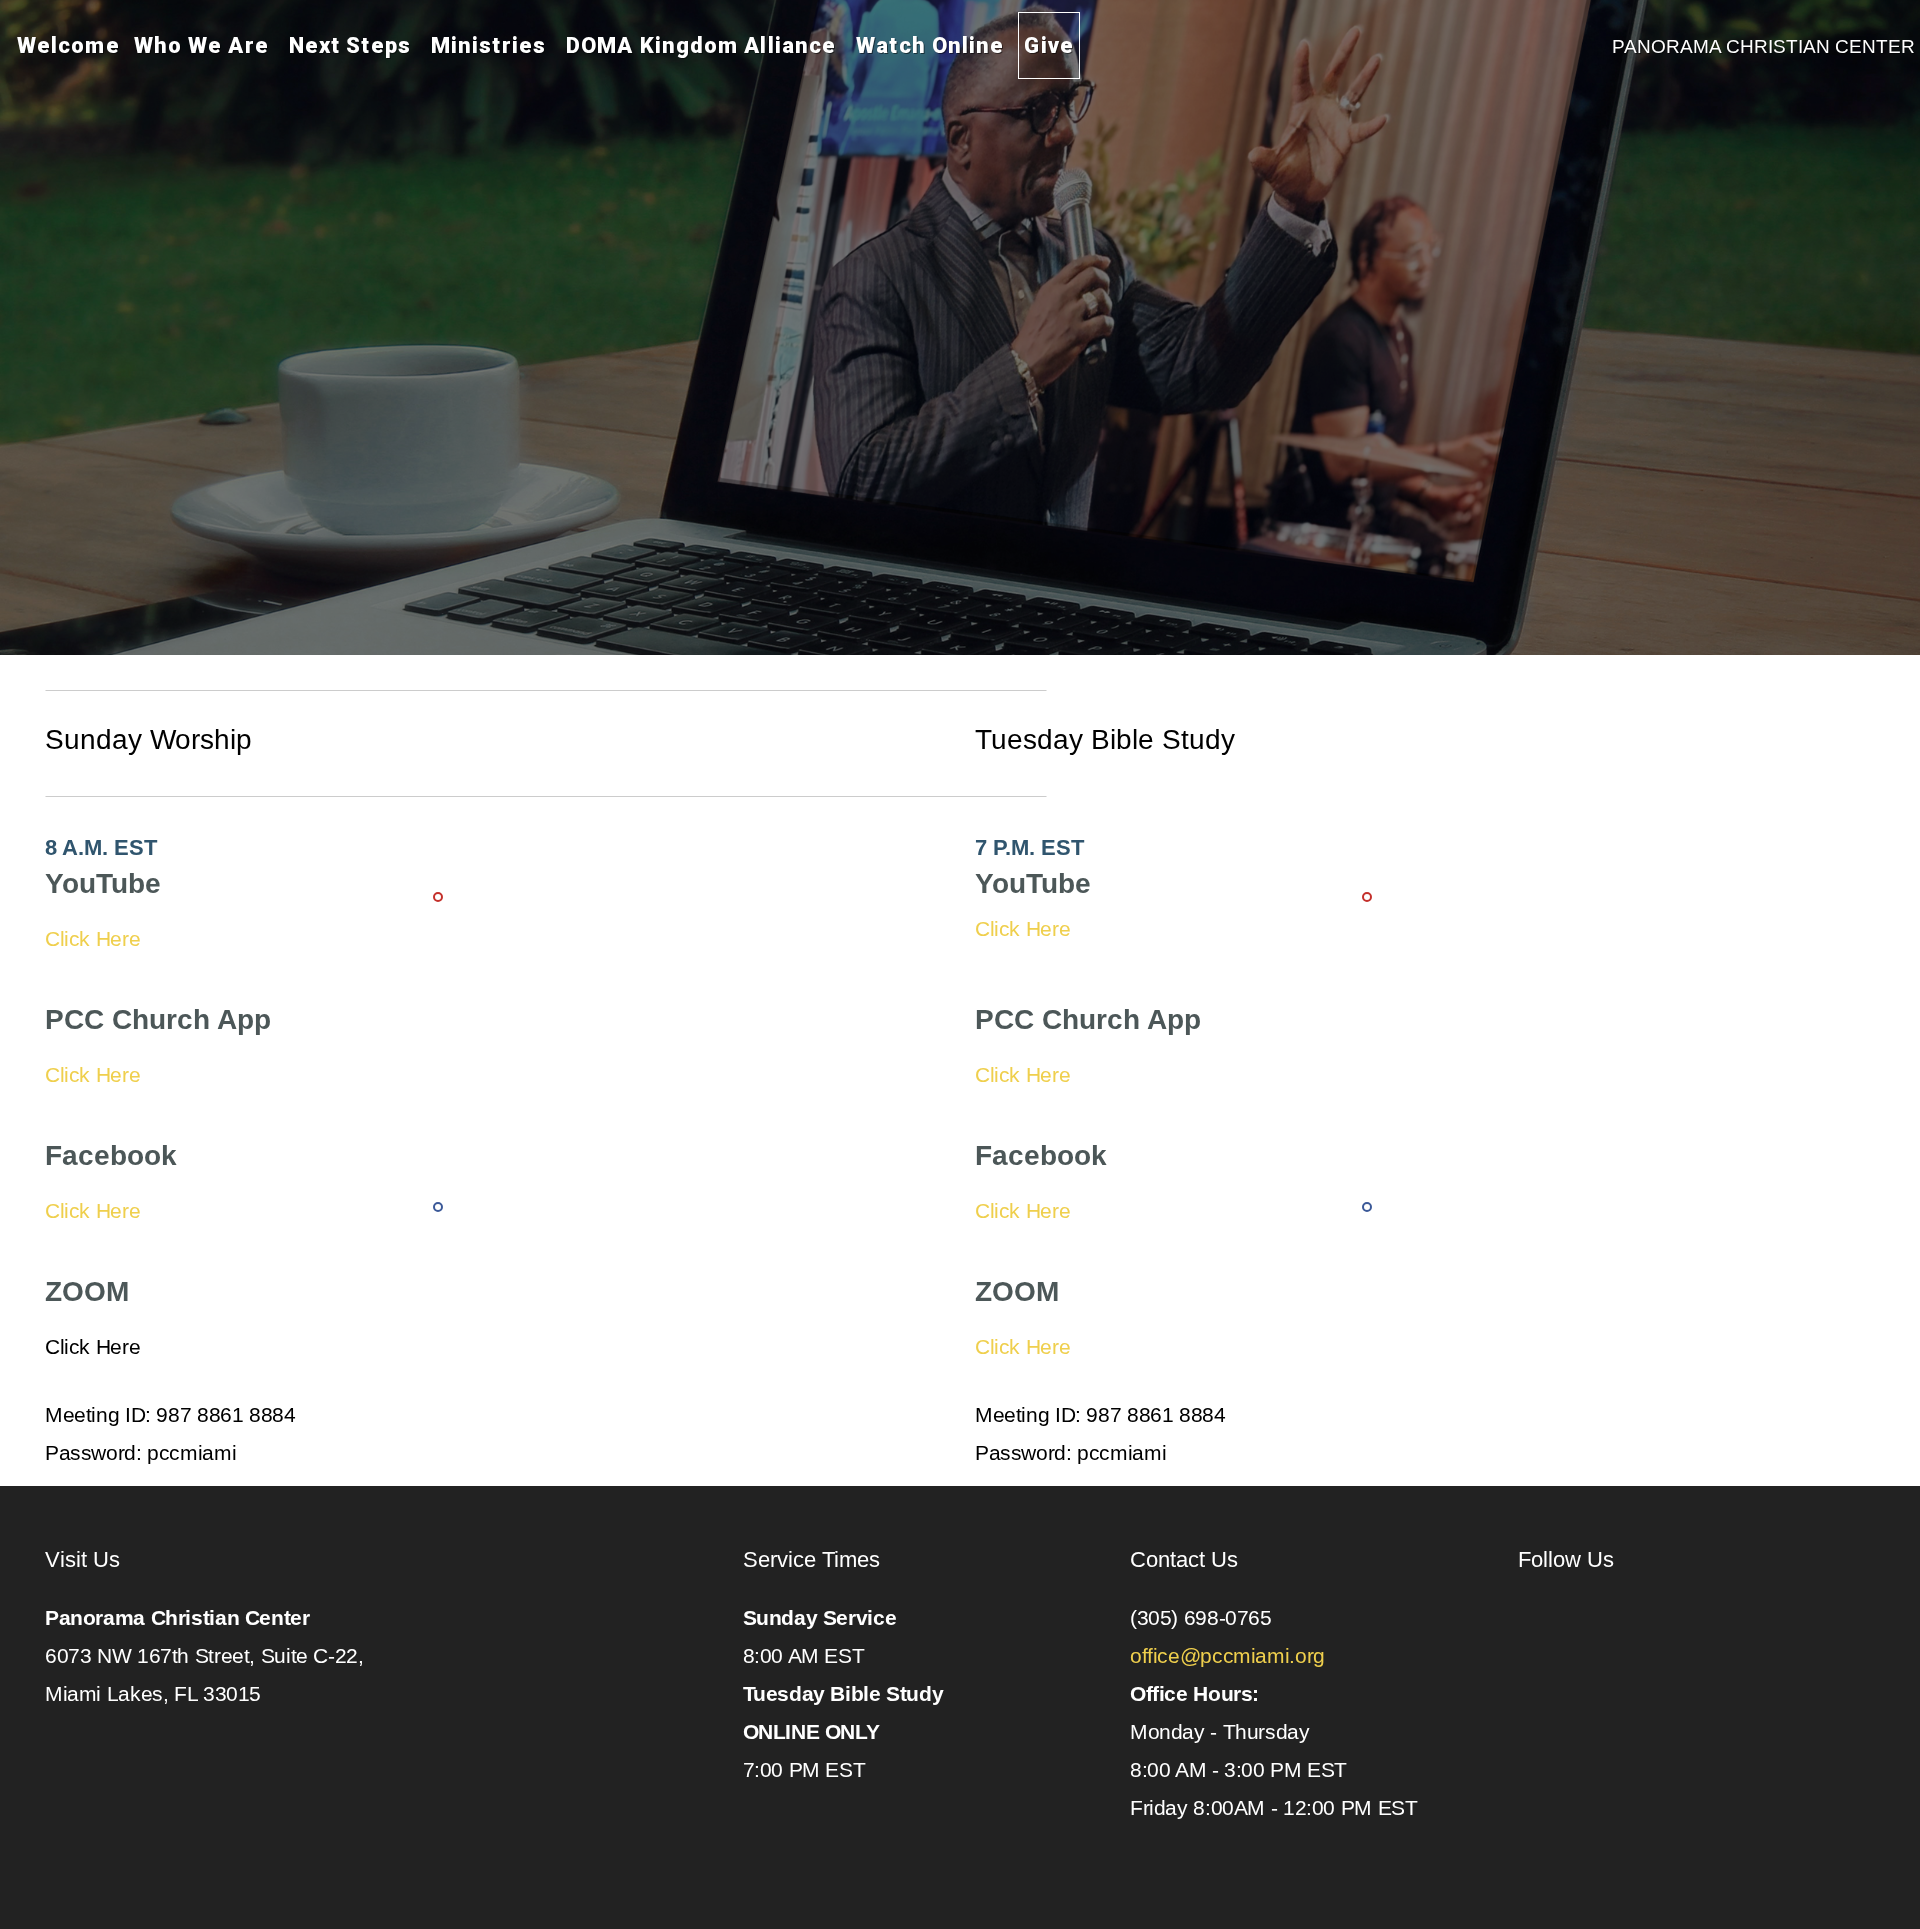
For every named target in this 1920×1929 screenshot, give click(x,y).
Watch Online (930, 45)
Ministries (491, 45)
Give (1048, 45)
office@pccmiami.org (1230, 1655)
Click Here (92, 938)
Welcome (68, 45)
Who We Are (204, 45)
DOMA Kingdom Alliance (704, 45)
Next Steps (353, 45)
